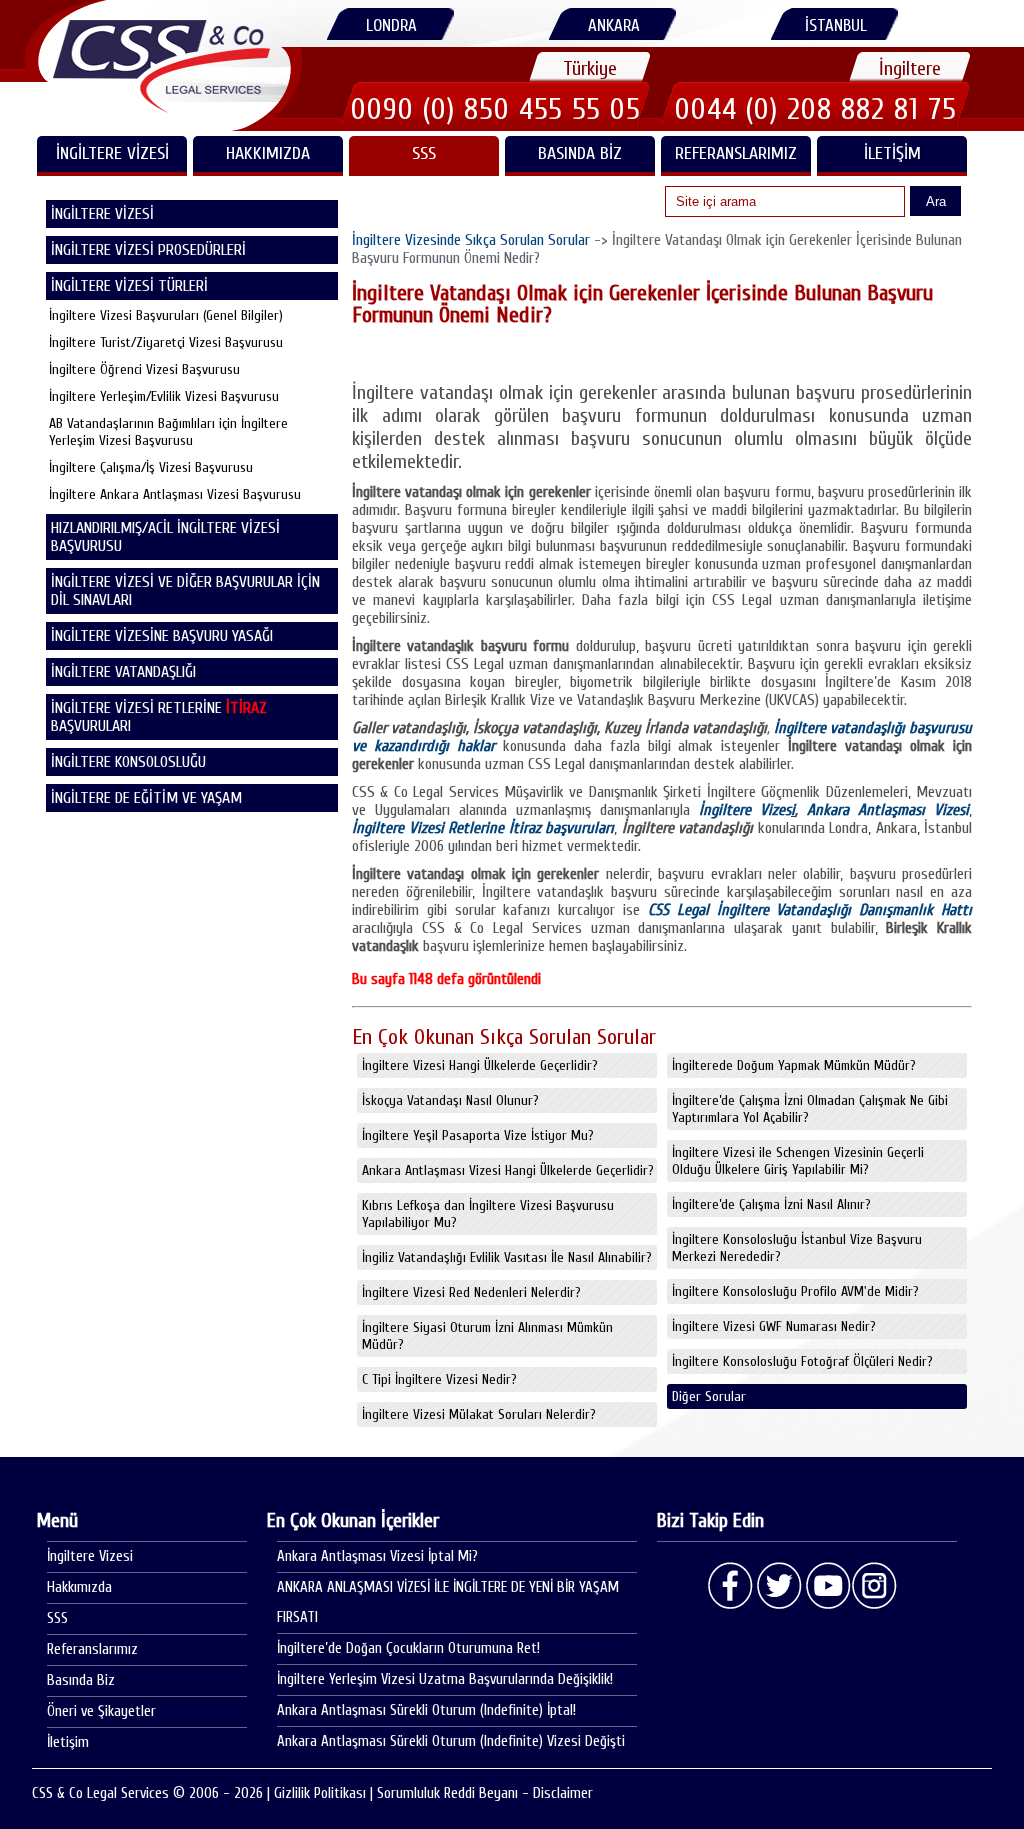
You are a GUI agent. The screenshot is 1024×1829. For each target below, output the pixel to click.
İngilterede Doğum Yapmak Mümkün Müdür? (794, 1065)
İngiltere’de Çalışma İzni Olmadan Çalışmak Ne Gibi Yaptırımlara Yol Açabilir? (810, 1109)
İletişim (892, 153)
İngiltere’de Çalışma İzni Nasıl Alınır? (771, 1204)
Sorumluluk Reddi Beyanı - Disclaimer (485, 1793)
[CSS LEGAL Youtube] (827, 1586)
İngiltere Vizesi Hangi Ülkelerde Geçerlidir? (480, 1065)
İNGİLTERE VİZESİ (112, 153)
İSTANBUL (836, 25)
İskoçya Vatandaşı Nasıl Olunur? (450, 1100)
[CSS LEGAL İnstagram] (875, 1586)
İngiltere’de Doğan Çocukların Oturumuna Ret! (408, 1648)
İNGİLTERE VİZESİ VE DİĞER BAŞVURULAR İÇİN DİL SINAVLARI (185, 591)
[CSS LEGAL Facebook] (731, 1586)
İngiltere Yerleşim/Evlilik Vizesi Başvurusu (164, 396)
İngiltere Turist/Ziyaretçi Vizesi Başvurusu (166, 342)
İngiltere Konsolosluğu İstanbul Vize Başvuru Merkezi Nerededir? (797, 1248)
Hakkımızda (268, 153)
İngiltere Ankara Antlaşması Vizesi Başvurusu (175, 494)
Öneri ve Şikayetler (101, 1711)
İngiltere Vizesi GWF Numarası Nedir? (774, 1326)
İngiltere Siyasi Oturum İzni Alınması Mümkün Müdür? (487, 1336)
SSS (424, 153)
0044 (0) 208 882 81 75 (816, 109)
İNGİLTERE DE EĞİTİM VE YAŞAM (146, 798)
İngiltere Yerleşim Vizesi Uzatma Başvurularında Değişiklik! (445, 1679)
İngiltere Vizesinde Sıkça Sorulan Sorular (471, 240)
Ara (936, 201)
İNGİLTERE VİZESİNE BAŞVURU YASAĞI (162, 636)
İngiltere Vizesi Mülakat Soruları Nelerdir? (479, 1414)
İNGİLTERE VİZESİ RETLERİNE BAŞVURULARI (159, 717)
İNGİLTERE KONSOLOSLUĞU (128, 762)
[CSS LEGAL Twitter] (779, 1586)
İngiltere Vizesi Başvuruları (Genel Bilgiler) (166, 315)
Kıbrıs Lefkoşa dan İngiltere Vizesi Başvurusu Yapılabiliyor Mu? (488, 1214)
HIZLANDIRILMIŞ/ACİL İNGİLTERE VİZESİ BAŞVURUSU (165, 537)
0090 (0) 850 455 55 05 (496, 109)
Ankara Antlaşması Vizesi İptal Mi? (377, 1556)
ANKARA (614, 25)
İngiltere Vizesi (90, 1556)
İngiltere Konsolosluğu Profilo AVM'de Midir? (795, 1291)
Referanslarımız (736, 153)
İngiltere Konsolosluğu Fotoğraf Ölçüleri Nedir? (802, 1361)
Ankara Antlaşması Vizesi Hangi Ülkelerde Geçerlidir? (508, 1170)
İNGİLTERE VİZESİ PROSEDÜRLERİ (148, 250)
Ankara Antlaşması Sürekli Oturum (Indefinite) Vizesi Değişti (451, 1741)
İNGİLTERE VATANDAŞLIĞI (123, 672)
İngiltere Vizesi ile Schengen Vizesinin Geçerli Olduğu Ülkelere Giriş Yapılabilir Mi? (798, 1161)
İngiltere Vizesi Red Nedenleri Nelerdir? (471, 1292)
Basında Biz (580, 153)
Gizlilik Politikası (320, 1793)
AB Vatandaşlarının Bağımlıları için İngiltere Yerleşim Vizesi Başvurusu (168, 432)
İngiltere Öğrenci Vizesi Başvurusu (144, 369)
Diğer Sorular (709, 1396)
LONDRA (391, 25)
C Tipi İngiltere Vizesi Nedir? (439, 1379)
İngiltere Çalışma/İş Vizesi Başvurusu (151, 467)
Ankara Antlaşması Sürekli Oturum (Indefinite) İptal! (426, 1710)
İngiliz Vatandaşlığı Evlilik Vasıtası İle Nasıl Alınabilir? (507, 1257)
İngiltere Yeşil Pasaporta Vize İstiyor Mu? (478, 1135)
